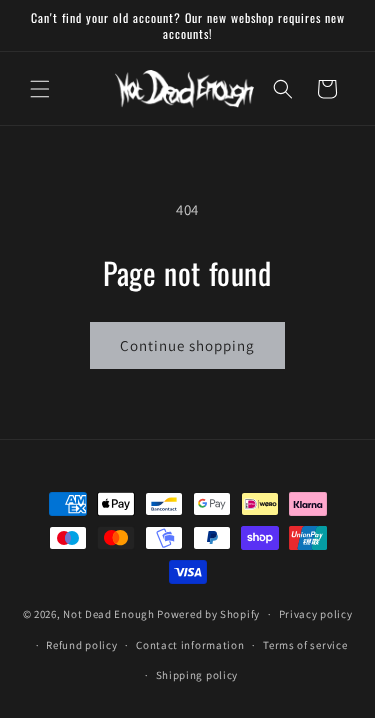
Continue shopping (187, 345)
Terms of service (305, 645)
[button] (40, 89)
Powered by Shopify (208, 614)
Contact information (190, 645)
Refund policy (81, 645)
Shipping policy (197, 675)
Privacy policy (316, 614)
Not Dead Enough (109, 614)
